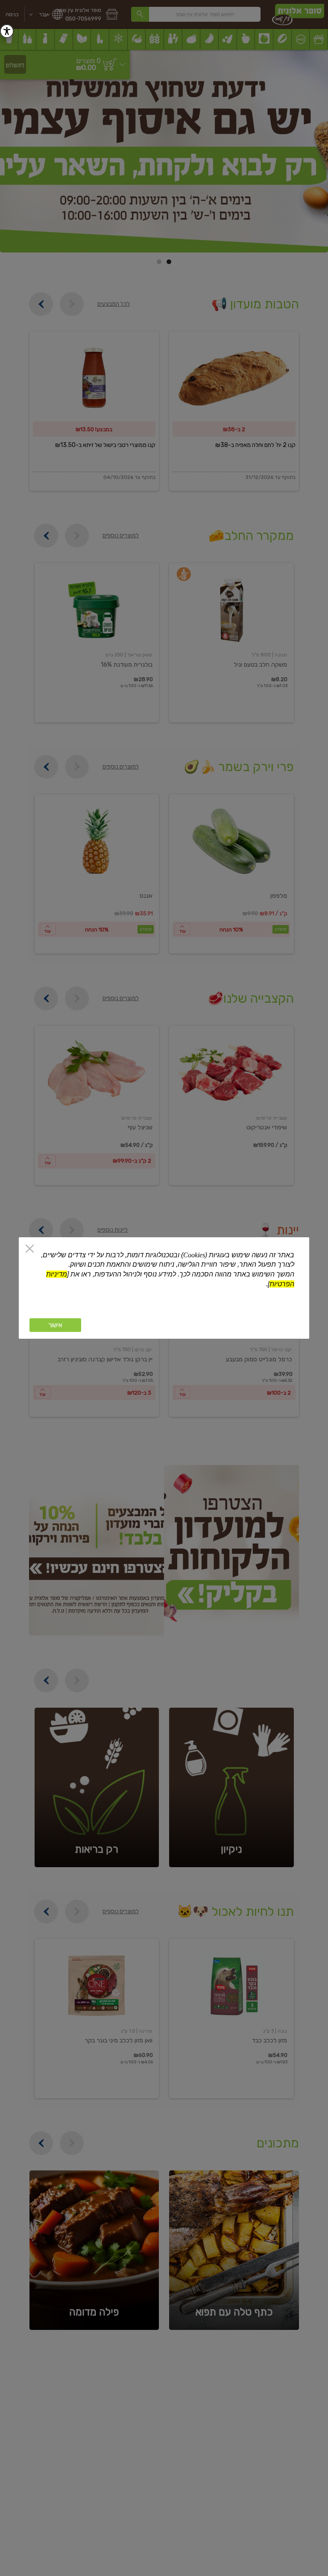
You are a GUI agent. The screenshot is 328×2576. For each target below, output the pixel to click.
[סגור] (30, 1249)
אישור (55, 1325)
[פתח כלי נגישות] (7, 31)
